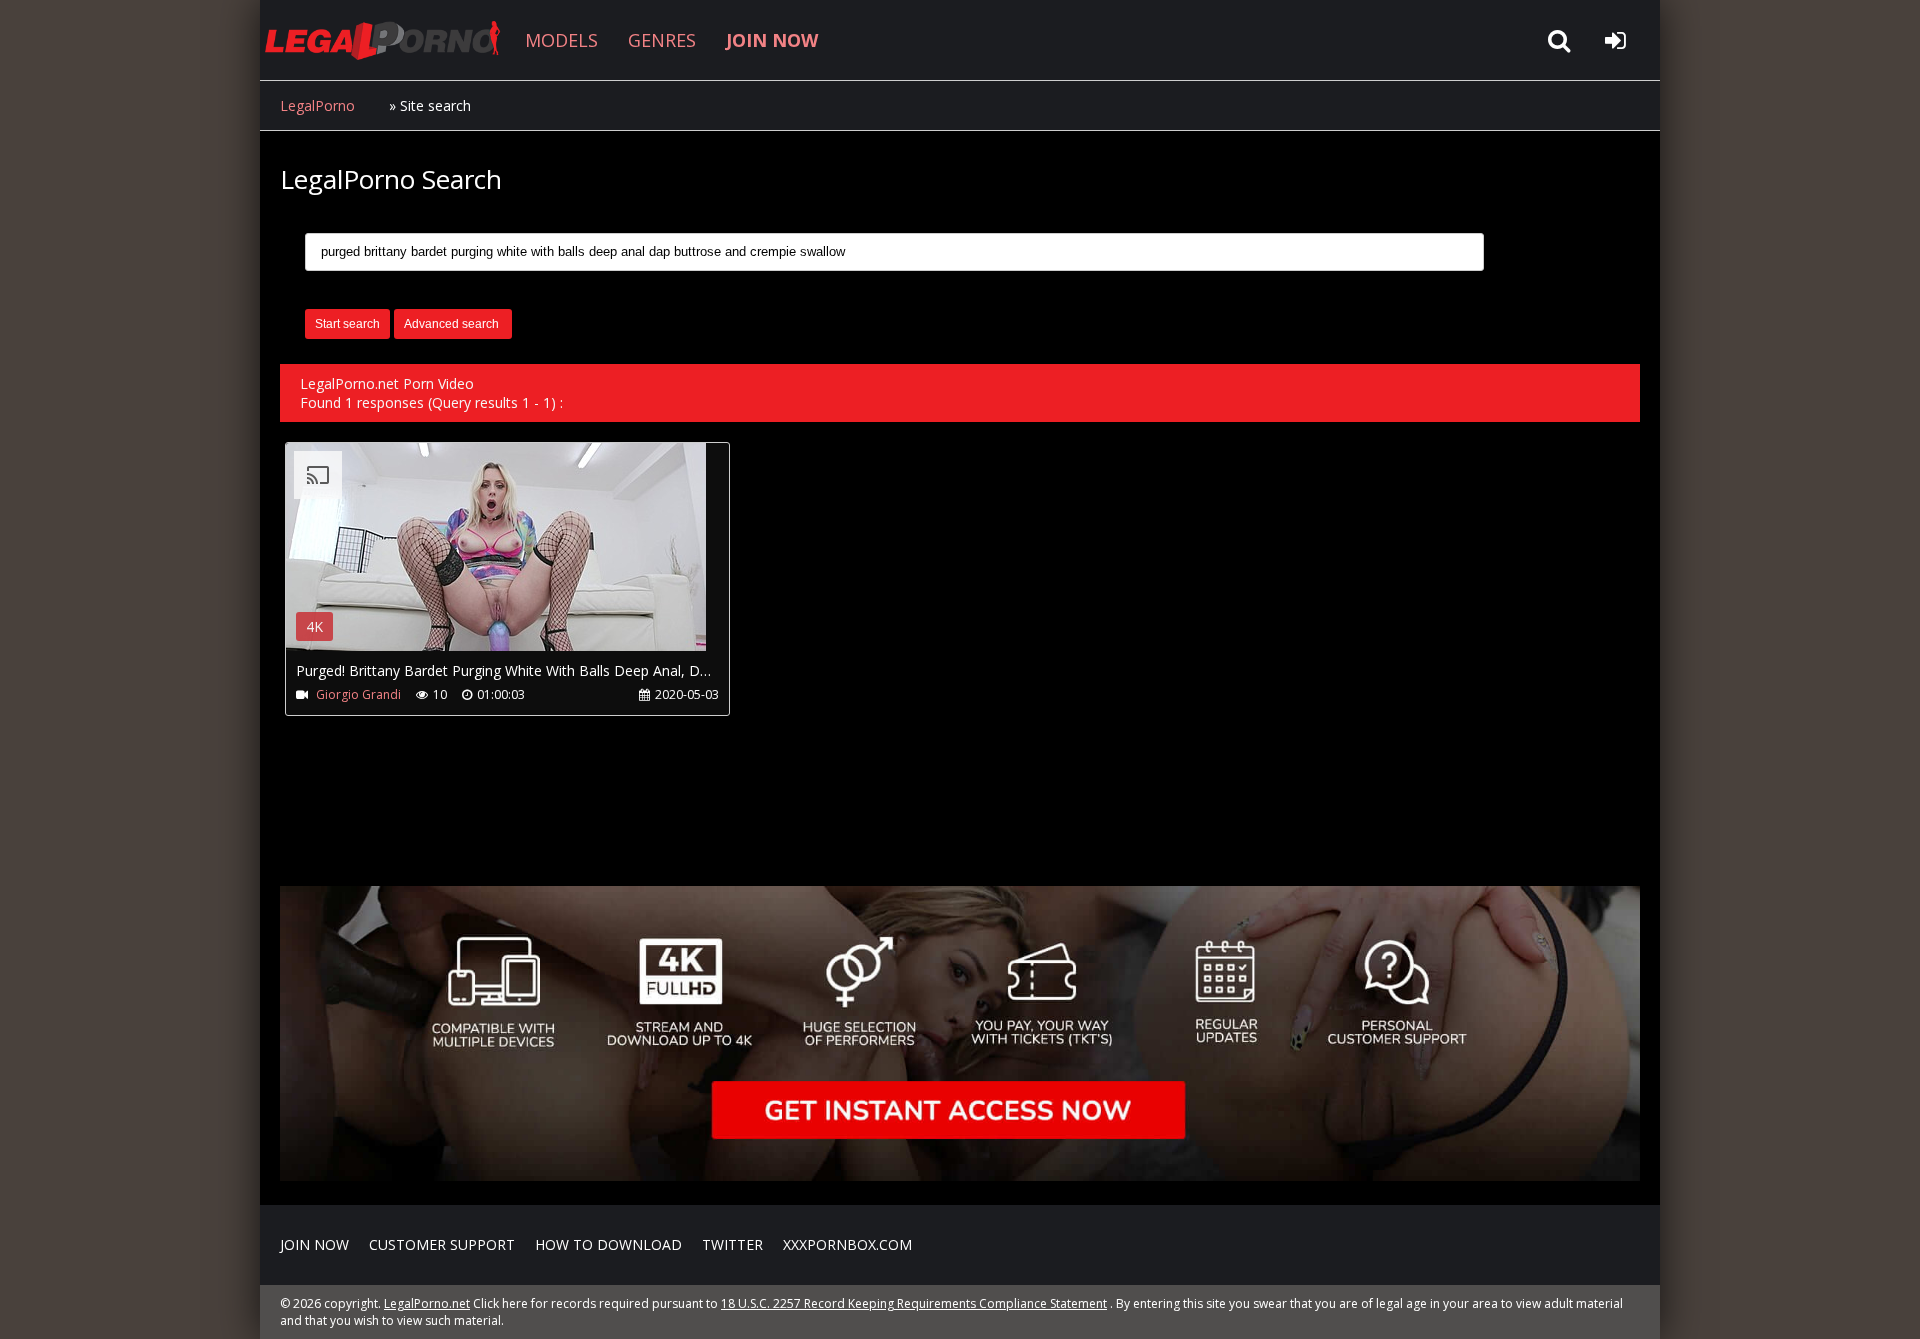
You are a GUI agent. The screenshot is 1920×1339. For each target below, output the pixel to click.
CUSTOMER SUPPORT (442, 1244)
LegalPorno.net (390, 40)
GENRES (662, 40)
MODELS (561, 40)
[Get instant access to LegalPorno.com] (960, 1175)
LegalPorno (317, 105)
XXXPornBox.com (847, 1244)
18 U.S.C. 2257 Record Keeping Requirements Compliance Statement (914, 1303)
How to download (608, 1244)
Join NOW (314, 1244)
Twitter (732, 1244)
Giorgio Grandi (358, 694)
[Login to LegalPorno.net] (1615, 40)
